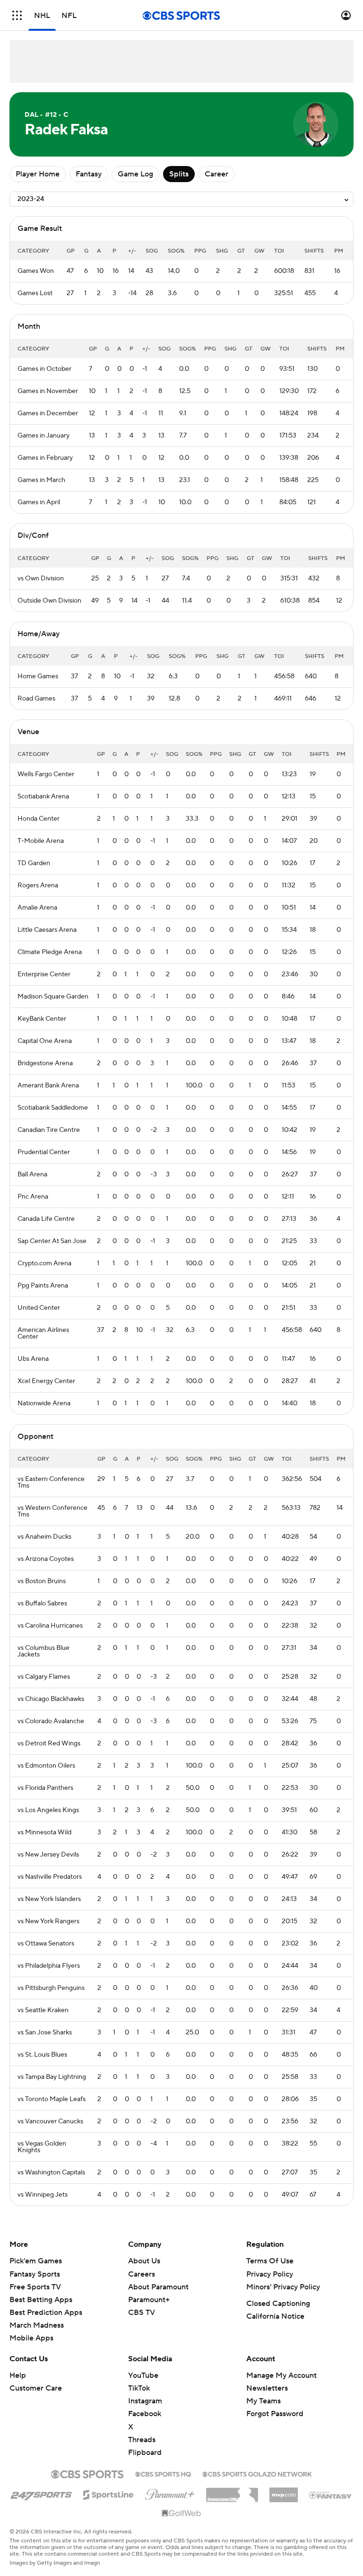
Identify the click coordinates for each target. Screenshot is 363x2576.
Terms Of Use (270, 2261)
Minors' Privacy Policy (283, 2287)
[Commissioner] (232, 2491)
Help (18, 2375)
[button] (17, 15)
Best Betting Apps (41, 2300)
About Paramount (158, 2287)
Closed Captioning (278, 2304)
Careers (142, 2274)
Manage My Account (281, 2375)
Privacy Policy (270, 2274)
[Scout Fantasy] (331, 2495)
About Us (144, 2261)
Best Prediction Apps (46, 2313)
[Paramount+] (170, 2493)
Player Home (38, 174)
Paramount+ (149, 2300)
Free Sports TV (35, 2287)
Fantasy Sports (35, 2274)
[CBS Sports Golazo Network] (257, 2473)
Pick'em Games (36, 2261)
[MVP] (284, 2491)
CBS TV (142, 2313)
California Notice (275, 2316)
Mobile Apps (31, 2338)
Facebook (145, 2414)
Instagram (145, 2401)
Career (216, 174)
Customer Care (36, 2388)
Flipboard (145, 2453)
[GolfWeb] (181, 2514)
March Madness (37, 2325)
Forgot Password (275, 2414)
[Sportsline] (108, 2493)
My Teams (264, 2401)
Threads (142, 2440)
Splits (179, 174)
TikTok (139, 2388)
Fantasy (89, 174)
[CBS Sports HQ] (163, 2473)
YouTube (143, 2375)
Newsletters (267, 2388)
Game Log (135, 174)
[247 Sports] (41, 2493)
